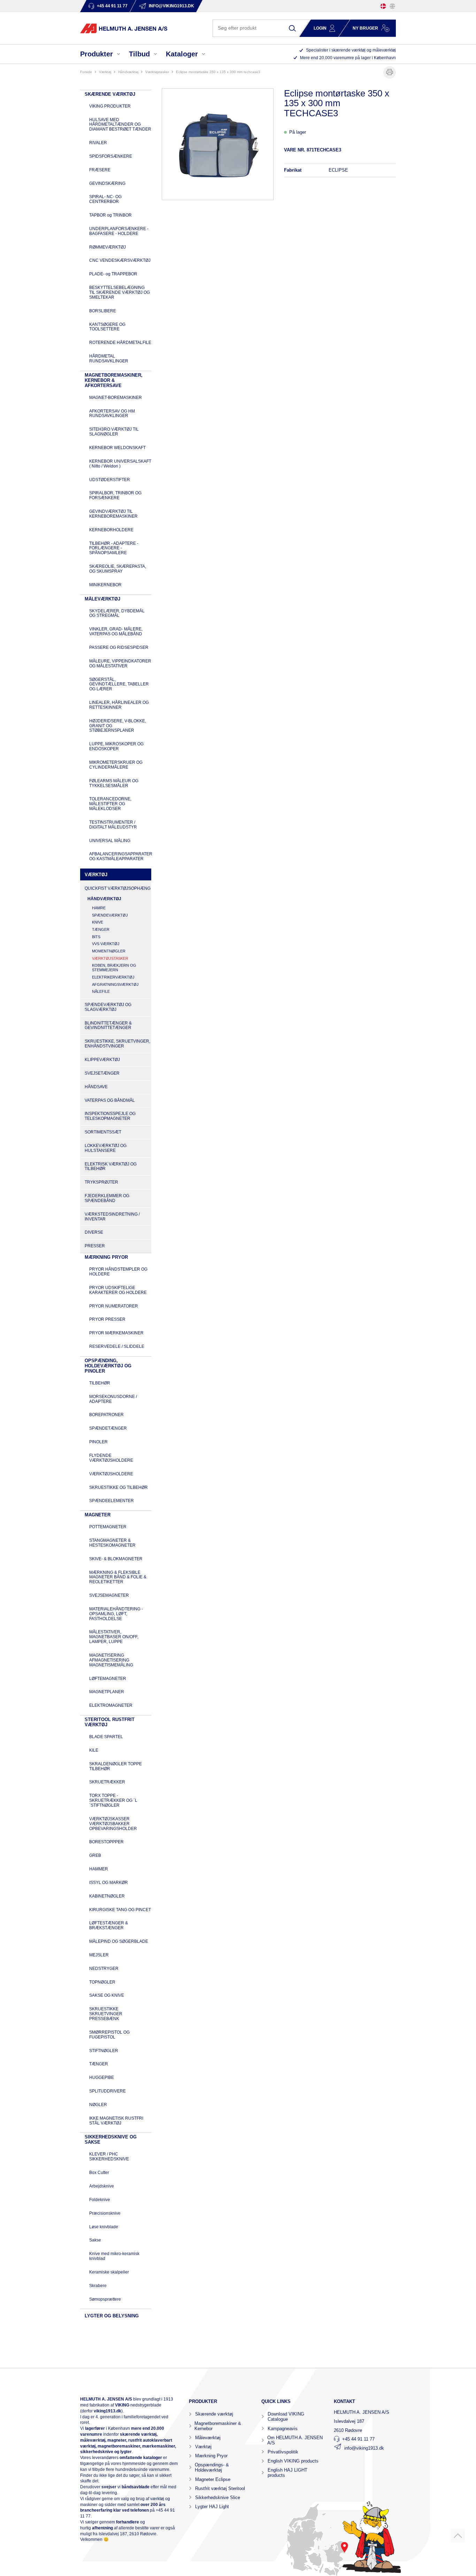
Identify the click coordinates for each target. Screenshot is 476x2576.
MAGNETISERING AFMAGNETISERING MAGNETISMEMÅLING (111, 1660)
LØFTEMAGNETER (108, 1679)
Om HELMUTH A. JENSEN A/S (295, 2440)
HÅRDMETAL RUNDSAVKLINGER (109, 359)
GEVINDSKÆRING (107, 183)
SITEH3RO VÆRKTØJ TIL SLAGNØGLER (114, 432)
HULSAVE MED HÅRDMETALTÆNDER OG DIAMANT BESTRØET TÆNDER (120, 125)
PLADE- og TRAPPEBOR (113, 274)
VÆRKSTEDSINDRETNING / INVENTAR (112, 1217)
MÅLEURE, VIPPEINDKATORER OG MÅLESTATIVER (120, 663)
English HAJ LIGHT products (287, 2473)
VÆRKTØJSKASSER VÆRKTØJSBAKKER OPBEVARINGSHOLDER (113, 1824)
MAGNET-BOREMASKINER (116, 398)
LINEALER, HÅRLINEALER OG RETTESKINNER (119, 705)
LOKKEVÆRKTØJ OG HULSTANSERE (106, 1148)
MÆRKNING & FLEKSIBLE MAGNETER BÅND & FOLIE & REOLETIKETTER (118, 1577)
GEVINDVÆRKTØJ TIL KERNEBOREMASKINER (113, 514)
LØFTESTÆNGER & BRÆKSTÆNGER (109, 1925)
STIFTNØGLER (104, 2051)
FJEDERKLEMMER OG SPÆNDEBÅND (107, 1198)
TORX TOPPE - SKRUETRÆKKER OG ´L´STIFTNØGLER (113, 1800)
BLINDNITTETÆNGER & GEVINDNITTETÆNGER (108, 1026)
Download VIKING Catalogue (286, 2417)
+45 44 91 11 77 (358, 2439)
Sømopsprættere (105, 2299)
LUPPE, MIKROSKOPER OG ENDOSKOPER (116, 746)
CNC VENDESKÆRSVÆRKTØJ (120, 260)
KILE (94, 1750)
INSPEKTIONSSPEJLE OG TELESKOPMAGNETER (110, 1116)
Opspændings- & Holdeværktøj (212, 2467)
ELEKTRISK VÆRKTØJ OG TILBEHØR (111, 1167)
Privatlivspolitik (283, 2452)
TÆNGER (101, 929)
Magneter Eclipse (213, 2479)
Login (320, 28)
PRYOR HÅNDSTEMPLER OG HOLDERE (118, 1272)
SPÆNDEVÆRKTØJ (110, 915)
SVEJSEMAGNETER (109, 1595)
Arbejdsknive (102, 2186)
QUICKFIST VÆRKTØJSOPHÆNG (118, 888)
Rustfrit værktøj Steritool (220, 2488)
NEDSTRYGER (104, 1969)
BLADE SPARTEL (106, 1737)
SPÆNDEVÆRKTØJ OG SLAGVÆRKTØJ (108, 1007)
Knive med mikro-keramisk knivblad (114, 2256)
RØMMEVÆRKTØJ (108, 247)
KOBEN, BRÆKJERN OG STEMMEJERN (114, 968)
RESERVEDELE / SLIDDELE (117, 1346)
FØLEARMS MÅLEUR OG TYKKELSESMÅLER (114, 783)
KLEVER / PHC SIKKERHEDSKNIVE (109, 2157)
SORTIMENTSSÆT (103, 1132)
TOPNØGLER (102, 1982)
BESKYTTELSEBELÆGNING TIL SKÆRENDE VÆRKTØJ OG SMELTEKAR (120, 292)
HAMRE (99, 908)
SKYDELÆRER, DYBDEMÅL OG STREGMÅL (117, 613)
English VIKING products (293, 2461)
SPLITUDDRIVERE (108, 2091)
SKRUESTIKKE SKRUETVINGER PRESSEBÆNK (106, 2014)
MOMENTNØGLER (109, 951)
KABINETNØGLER (107, 1896)
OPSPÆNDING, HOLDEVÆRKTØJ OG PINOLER (108, 1366)
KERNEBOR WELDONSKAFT (117, 448)
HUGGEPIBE (102, 2078)
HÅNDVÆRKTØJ (128, 72)
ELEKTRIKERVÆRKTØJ (113, 977)
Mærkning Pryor (211, 2456)
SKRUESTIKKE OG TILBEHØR (118, 1487)
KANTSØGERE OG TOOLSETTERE (107, 327)
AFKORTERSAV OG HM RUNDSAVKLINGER (112, 414)
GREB (95, 1855)
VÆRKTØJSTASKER (157, 72)
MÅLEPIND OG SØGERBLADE (119, 1941)
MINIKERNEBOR (105, 585)
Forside (86, 72)
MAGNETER (98, 1515)
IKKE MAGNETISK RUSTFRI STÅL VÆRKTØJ (116, 2121)
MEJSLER (99, 1955)
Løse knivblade (104, 2227)
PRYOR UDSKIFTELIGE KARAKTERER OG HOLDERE (118, 1290)
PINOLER (98, 1442)
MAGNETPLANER (107, 1692)
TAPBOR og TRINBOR (110, 215)
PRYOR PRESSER (107, 1319)
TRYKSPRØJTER (101, 1182)
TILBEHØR (100, 1383)
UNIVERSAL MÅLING (110, 841)
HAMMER (99, 1869)
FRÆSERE (100, 170)
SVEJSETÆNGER (102, 1073)
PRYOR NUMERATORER (114, 1306)
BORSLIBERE (103, 311)
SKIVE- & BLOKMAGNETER (116, 1559)
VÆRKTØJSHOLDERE (111, 1474)
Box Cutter (99, 2173)
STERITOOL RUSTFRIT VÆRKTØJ (110, 1722)
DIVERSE (94, 1232)
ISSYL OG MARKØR (109, 1883)
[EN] (392, 6)
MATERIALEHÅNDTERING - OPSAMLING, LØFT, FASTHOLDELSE (116, 1614)
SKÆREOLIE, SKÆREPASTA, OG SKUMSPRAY (118, 569)
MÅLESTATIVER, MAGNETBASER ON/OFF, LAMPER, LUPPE (114, 1637)
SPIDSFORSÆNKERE (111, 156)
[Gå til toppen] (458, 2536)
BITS (96, 937)
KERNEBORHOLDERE (111, 530)
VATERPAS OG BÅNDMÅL (110, 1100)
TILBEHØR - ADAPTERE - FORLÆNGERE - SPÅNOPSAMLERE (114, 548)
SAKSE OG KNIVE (107, 1995)
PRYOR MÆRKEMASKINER (116, 1333)
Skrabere (98, 2286)
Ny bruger (365, 28)
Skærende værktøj (214, 2414)
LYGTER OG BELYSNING (112, 2316)
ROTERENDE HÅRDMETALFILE (120, 343)
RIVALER (98, 143)
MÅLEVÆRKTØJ (102, 599)
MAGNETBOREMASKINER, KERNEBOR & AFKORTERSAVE (114, 380)
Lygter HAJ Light (212, 2507)
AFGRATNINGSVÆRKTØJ (115, 984)
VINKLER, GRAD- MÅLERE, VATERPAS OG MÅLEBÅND (116, 631)
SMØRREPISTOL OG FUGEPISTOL (109, 2035)
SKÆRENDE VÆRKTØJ (110, 94)
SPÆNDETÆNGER (108, 1428)
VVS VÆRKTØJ (106, 944)
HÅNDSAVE (96, 1087)
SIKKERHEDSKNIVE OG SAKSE (111, 2139)
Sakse (95, 2240)
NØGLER (98, 2105)
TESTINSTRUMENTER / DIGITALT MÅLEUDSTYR (113, 825)
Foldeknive (100, 2200)
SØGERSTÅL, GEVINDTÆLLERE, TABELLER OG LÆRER (119, 684)
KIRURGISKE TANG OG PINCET (120, 1910)
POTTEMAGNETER (108, 1527)
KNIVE (98, 922)
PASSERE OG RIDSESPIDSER (119, 647)
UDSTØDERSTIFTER (110, 480)
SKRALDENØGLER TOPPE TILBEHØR (116, 1766)
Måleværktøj (208, 2438)
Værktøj (203, 2447)
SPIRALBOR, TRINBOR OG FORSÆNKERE (115, 495)
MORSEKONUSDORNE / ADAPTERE (113, 1399)
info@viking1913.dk (364, 2448)
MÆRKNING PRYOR (106, 1257)
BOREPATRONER (106, 1415)
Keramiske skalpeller (109, 2272)
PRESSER (95, 1246)
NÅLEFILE (101, 991)
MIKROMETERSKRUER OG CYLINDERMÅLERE (116, 765)
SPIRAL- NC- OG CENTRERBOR (105, 199)
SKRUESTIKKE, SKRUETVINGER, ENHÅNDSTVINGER (117, 1044)
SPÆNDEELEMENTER (112, 1501)
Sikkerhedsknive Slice (218, 2498)
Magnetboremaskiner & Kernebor (218, 2426)
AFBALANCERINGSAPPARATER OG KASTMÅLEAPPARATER (121, 856)
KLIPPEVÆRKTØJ (102, 1060)
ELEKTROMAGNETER (111, 1705)
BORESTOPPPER (106, 1842)
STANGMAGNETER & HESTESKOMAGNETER (112, 1543)
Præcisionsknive (105, 2213)
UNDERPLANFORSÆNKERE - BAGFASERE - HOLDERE (119, 231)
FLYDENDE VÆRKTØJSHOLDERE (111, 1458)
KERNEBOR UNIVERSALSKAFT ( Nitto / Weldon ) (120, 464)
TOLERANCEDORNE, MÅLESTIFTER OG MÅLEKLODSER (110, 804)
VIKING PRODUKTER (110, 106)
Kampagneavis (283, 2429)
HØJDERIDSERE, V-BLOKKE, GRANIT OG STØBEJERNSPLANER (118, 726)
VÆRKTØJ (105, 72)
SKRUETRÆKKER (107, 1782)
